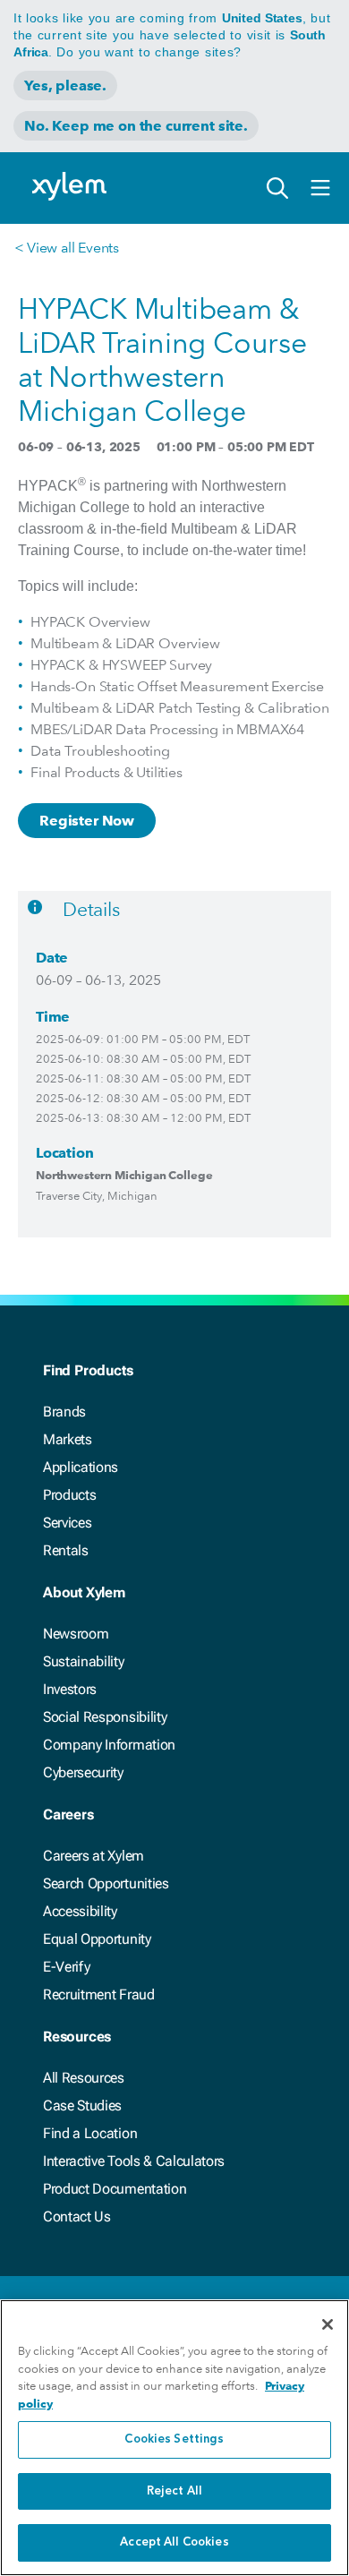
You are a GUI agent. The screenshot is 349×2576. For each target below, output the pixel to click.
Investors (70, 1689)
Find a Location (90, 2133)
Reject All (174, 2491)
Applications (81, 1467)
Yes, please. (65, 86)
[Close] (328, 2324)
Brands (64, 1412)
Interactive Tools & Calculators (134, 2161)
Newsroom (76, 1634)
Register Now (87, 821)
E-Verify (66, 1967)
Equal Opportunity (97, 1939)
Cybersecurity (83, 1772)
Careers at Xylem (94, 1856)
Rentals (66, 1550)
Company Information (109, 1745)
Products (69, 1495)
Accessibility (80, 1911)
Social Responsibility (105, 1717)
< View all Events (67, 248)
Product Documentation (115, 2189)
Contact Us (77, 2217)
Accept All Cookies (174, 2542)
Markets (68, 1439)
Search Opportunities (106, 1883)
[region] (174, 2438)
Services (67, 1523)
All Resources (84, 2078)
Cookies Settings (174, 2439)
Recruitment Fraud (99, 1994)
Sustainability (84, 1661)
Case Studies (82, 2105)
